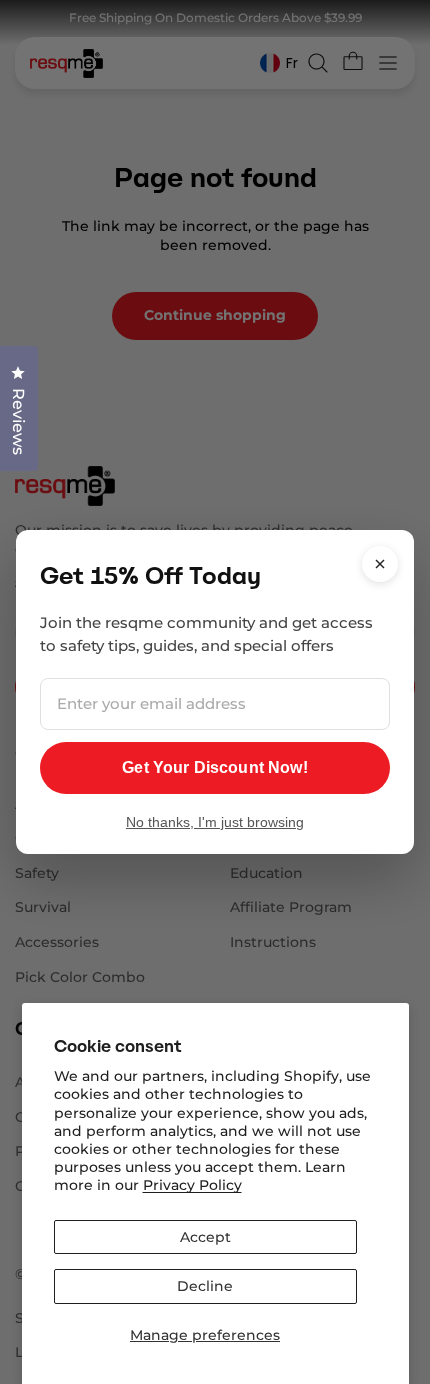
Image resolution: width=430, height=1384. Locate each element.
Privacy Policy (192, 1185)
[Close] (380, 564)
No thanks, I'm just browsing (215, 822)
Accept (205, 1237)
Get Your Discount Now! (215, 767)
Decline (205, 1286)
